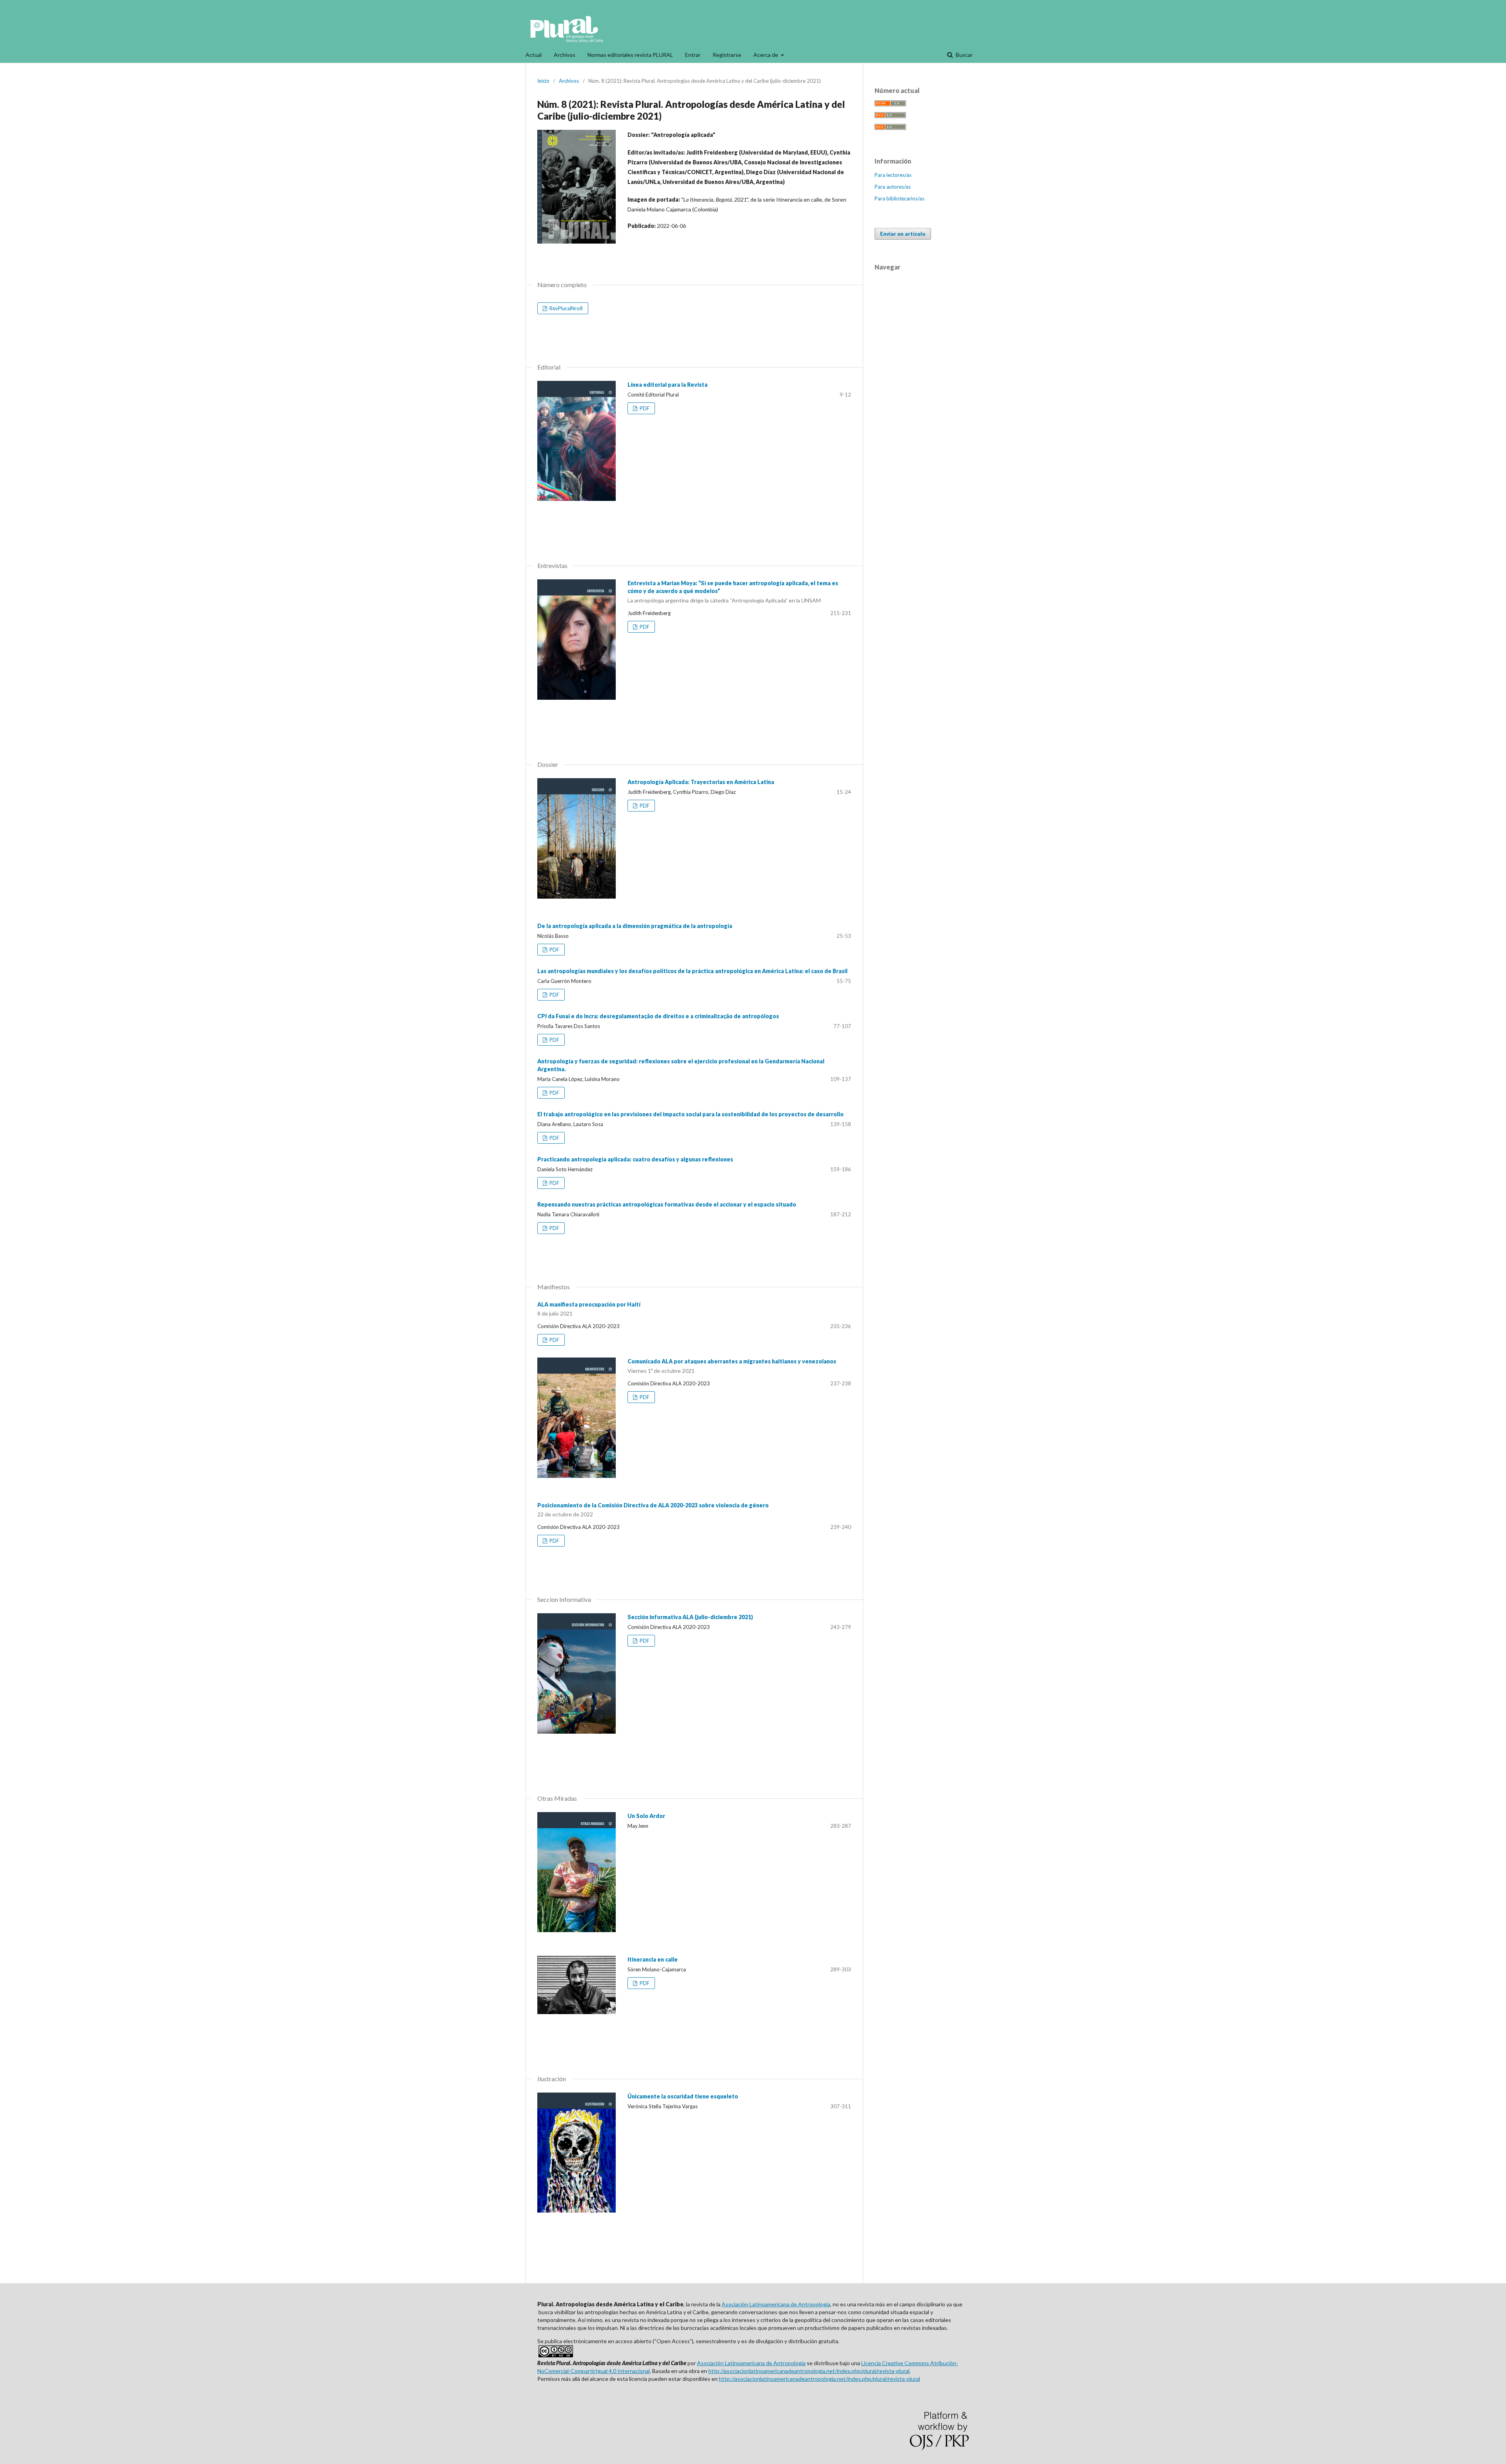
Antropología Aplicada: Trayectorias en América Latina (701, 782)
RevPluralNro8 (566, 308)
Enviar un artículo (903, 234)
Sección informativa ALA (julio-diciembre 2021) (690, 1617)
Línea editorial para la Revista (668, 385)
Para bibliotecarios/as (899, 198)
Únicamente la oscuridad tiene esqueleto (683, 2096)
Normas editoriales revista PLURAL (630, 55)
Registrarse (727, 55)
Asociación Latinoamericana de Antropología (776, 2304)
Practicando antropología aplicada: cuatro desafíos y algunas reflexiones (635, 1159)
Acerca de (766, 55)
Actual (534, 55)
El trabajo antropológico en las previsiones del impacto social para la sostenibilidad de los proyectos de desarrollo (690, 1114)
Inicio (543, 81)
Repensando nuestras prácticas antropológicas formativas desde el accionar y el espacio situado (667, 1204)
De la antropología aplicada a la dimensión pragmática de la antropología (635, 926)
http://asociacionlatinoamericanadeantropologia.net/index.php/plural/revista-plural (809, 2371)
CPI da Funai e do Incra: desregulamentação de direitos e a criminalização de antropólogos (658, 1016)
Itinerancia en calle (653, 1959)
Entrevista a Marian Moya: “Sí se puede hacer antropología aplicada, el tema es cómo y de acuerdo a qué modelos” (733, 592)
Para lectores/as (893, 175)
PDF (644, 408)
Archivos (565, 55)
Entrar (693, 55)
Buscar (964, 55)
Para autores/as (893, 187)
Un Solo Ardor (646, 1816)
